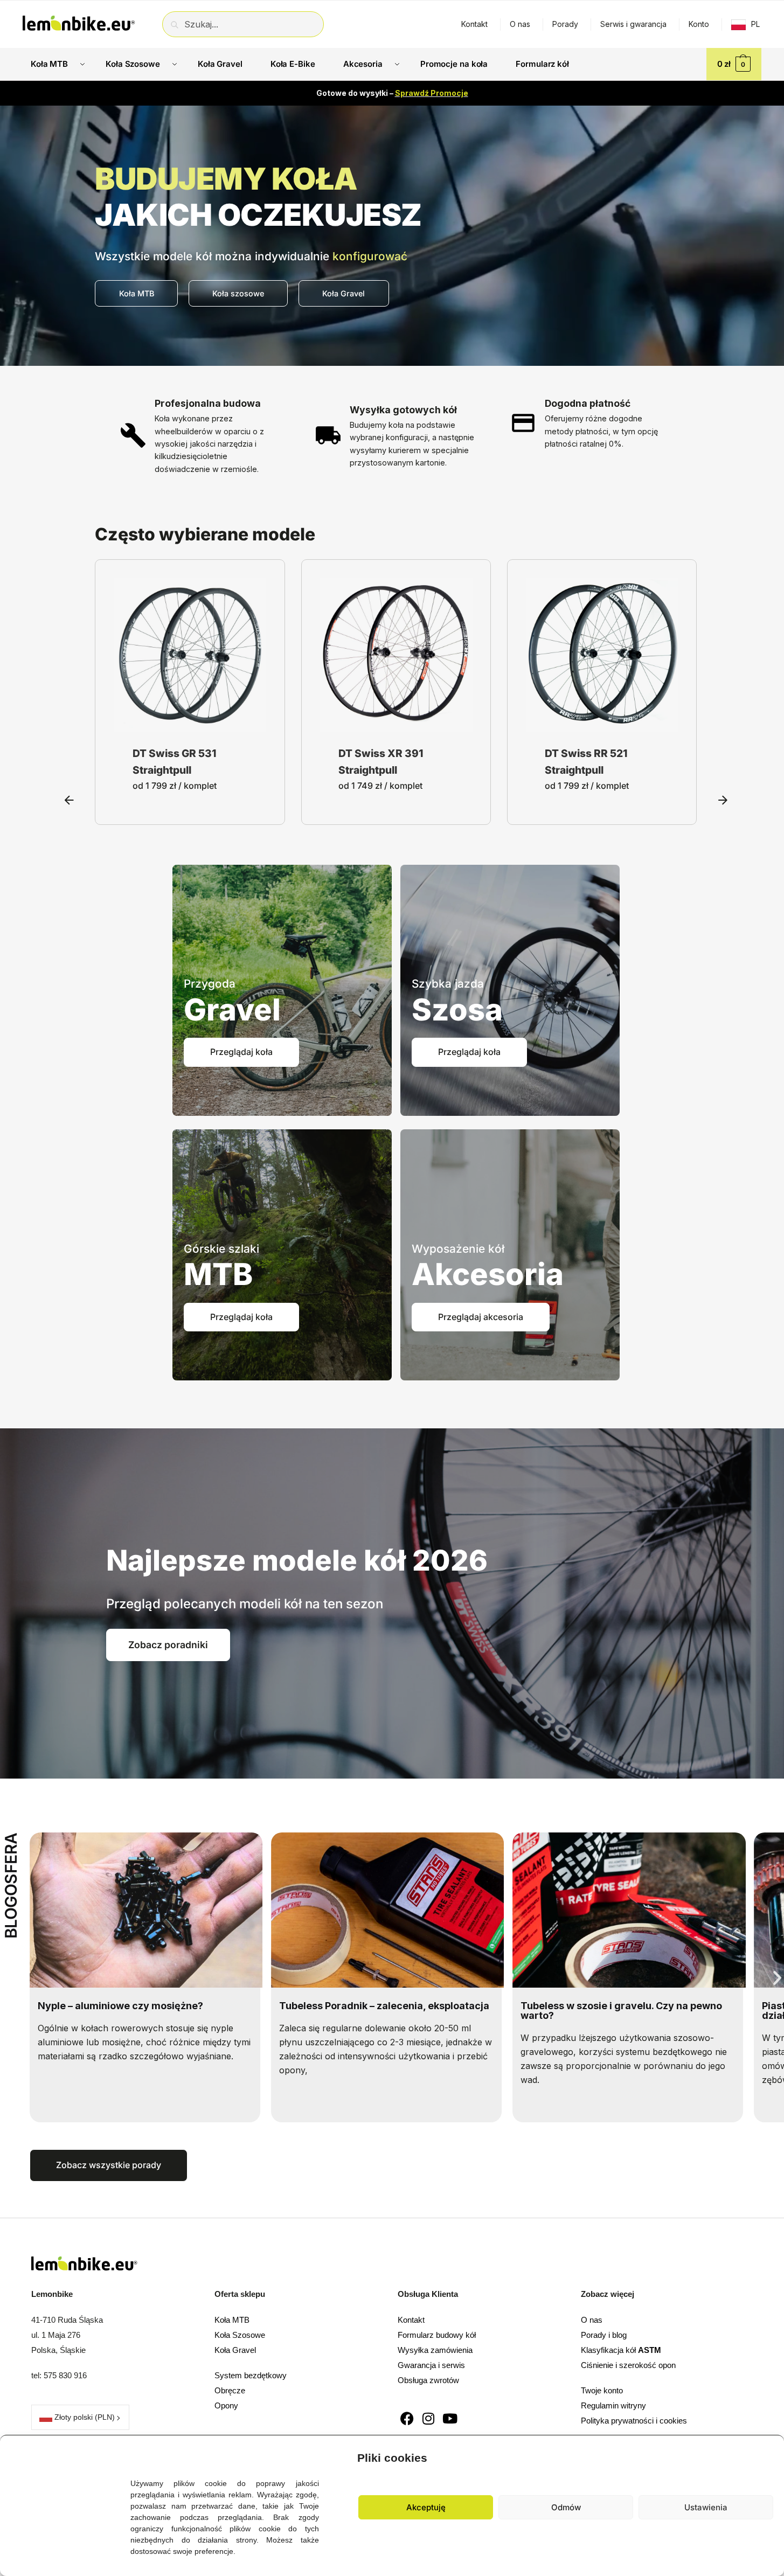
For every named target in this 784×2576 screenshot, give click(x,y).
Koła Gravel (235, 2350)
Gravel (232, 1010)
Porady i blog (604, 2335)
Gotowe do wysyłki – (392, 93)
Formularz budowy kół (437, 2335)
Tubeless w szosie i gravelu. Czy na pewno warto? (380, 2011)
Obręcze (230, 2390)
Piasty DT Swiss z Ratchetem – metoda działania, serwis (613, 2011)
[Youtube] (450, 2418)
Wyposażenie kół (458, 1249)
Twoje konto (602, 2390)
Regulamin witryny (613, 2405)
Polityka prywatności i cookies (634, 2421)
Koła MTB (232, 2320)
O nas (520, 24)
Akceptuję (426, 2507)
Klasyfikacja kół (621, 2350)
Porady (565, 24)
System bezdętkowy (251, 2375)
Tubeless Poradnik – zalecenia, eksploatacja (143, 2006)
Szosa (457, 1010)
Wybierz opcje (190, 721)
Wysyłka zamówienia (435, 2350)
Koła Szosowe (240, 2335)
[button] (768, 2455)
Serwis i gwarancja (633, 24)
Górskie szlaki (221, 1249)
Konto (699, 24)
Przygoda (210, 984)
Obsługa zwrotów (428, 2380)
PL (755, 24)
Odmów (566, 2507)
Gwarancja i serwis (431, 2365)
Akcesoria (488, 1274)
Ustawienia (706, 2507)
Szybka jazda (448, 984)
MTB (218, 1274)
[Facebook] (407, 2418)
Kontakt (474, 24)
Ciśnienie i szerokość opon (628, 2365)
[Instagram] (429, 2418)
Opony (226, 2405)
